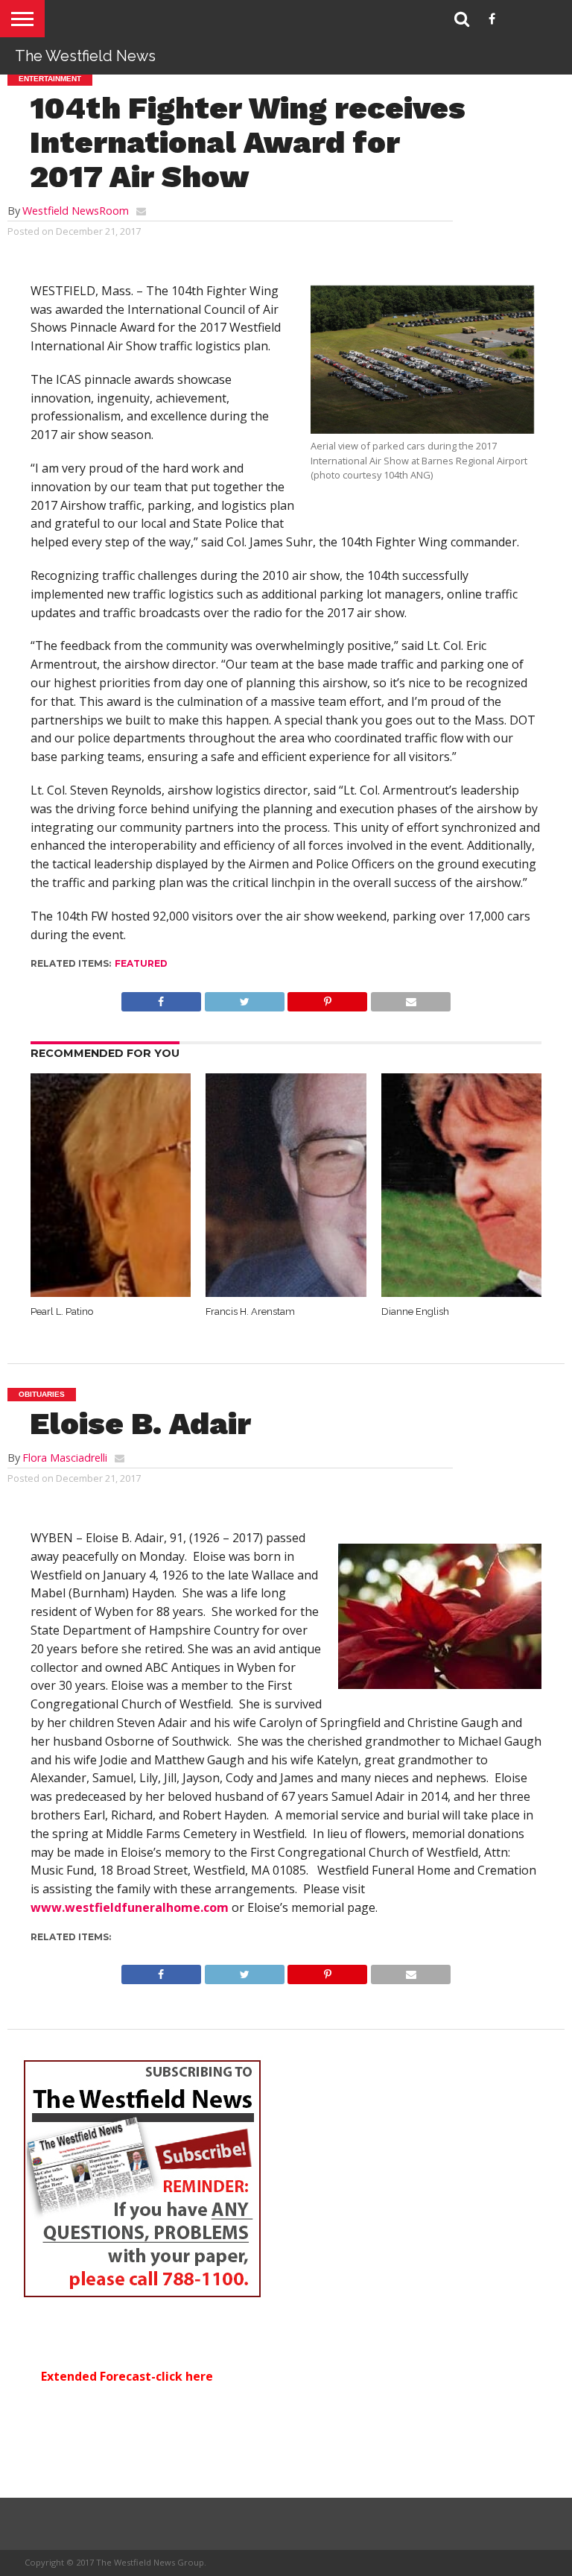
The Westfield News (85, 56)
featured (141, 963)
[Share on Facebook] (161, 998)
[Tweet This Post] (244, 998)
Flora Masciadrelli (65, 1458)
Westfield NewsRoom (76, 211)
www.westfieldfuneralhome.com (130, 1907)
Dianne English (415, 1311)
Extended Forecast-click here (127, 2376)
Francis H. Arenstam (250, 1311)
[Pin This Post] (328, 998)
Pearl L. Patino (62, 1311)
